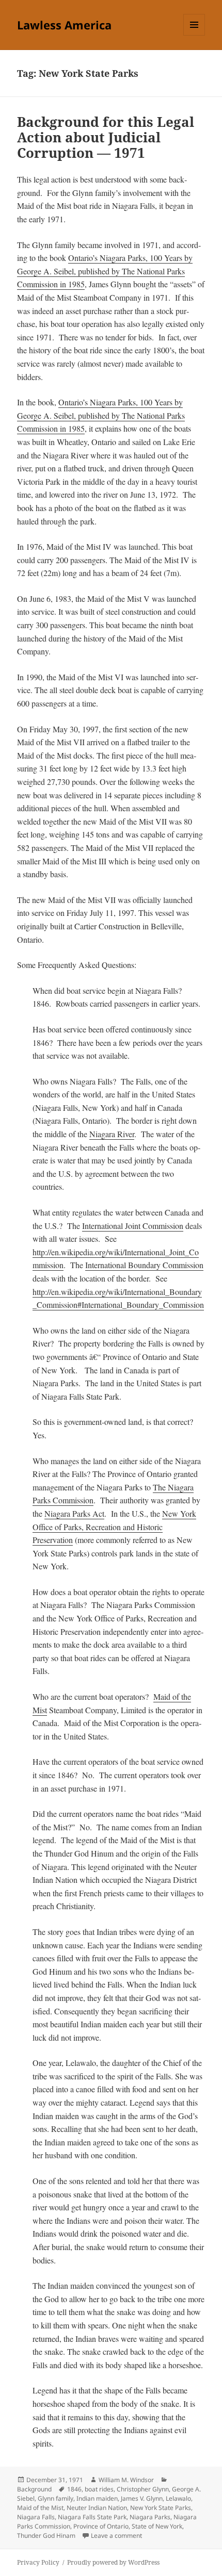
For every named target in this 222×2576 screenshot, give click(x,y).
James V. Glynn (142, 2498)
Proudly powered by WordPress (113, 2562)
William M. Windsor (126, 2480)
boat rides (99, 2489)
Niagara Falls (36, 2517)
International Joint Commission (133, 1226)
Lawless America (64, 25)
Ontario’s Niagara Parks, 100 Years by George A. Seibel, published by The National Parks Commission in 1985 (105, 271)
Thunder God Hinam (46, 2536)
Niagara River (112, 1134)
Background (34, 2489)
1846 (74, 2489)
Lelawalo (178, 2498)
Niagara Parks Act (74, 1513)
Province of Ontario (101, 2526)
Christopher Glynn (143, 2489)
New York (179, 1513)
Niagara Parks (150, 2517)
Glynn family (55, 2498)
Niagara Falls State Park (92, 2517)
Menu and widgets (194, 35)
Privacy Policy (38, 2562)
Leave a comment (116, 2536)
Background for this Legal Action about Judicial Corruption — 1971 (106, 137)
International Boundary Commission (144, 1265)
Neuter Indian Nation (97, 2508)
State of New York (157, 2526)
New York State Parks (161, 2508)
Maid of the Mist (40, 2508)
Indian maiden (97, 2498)
